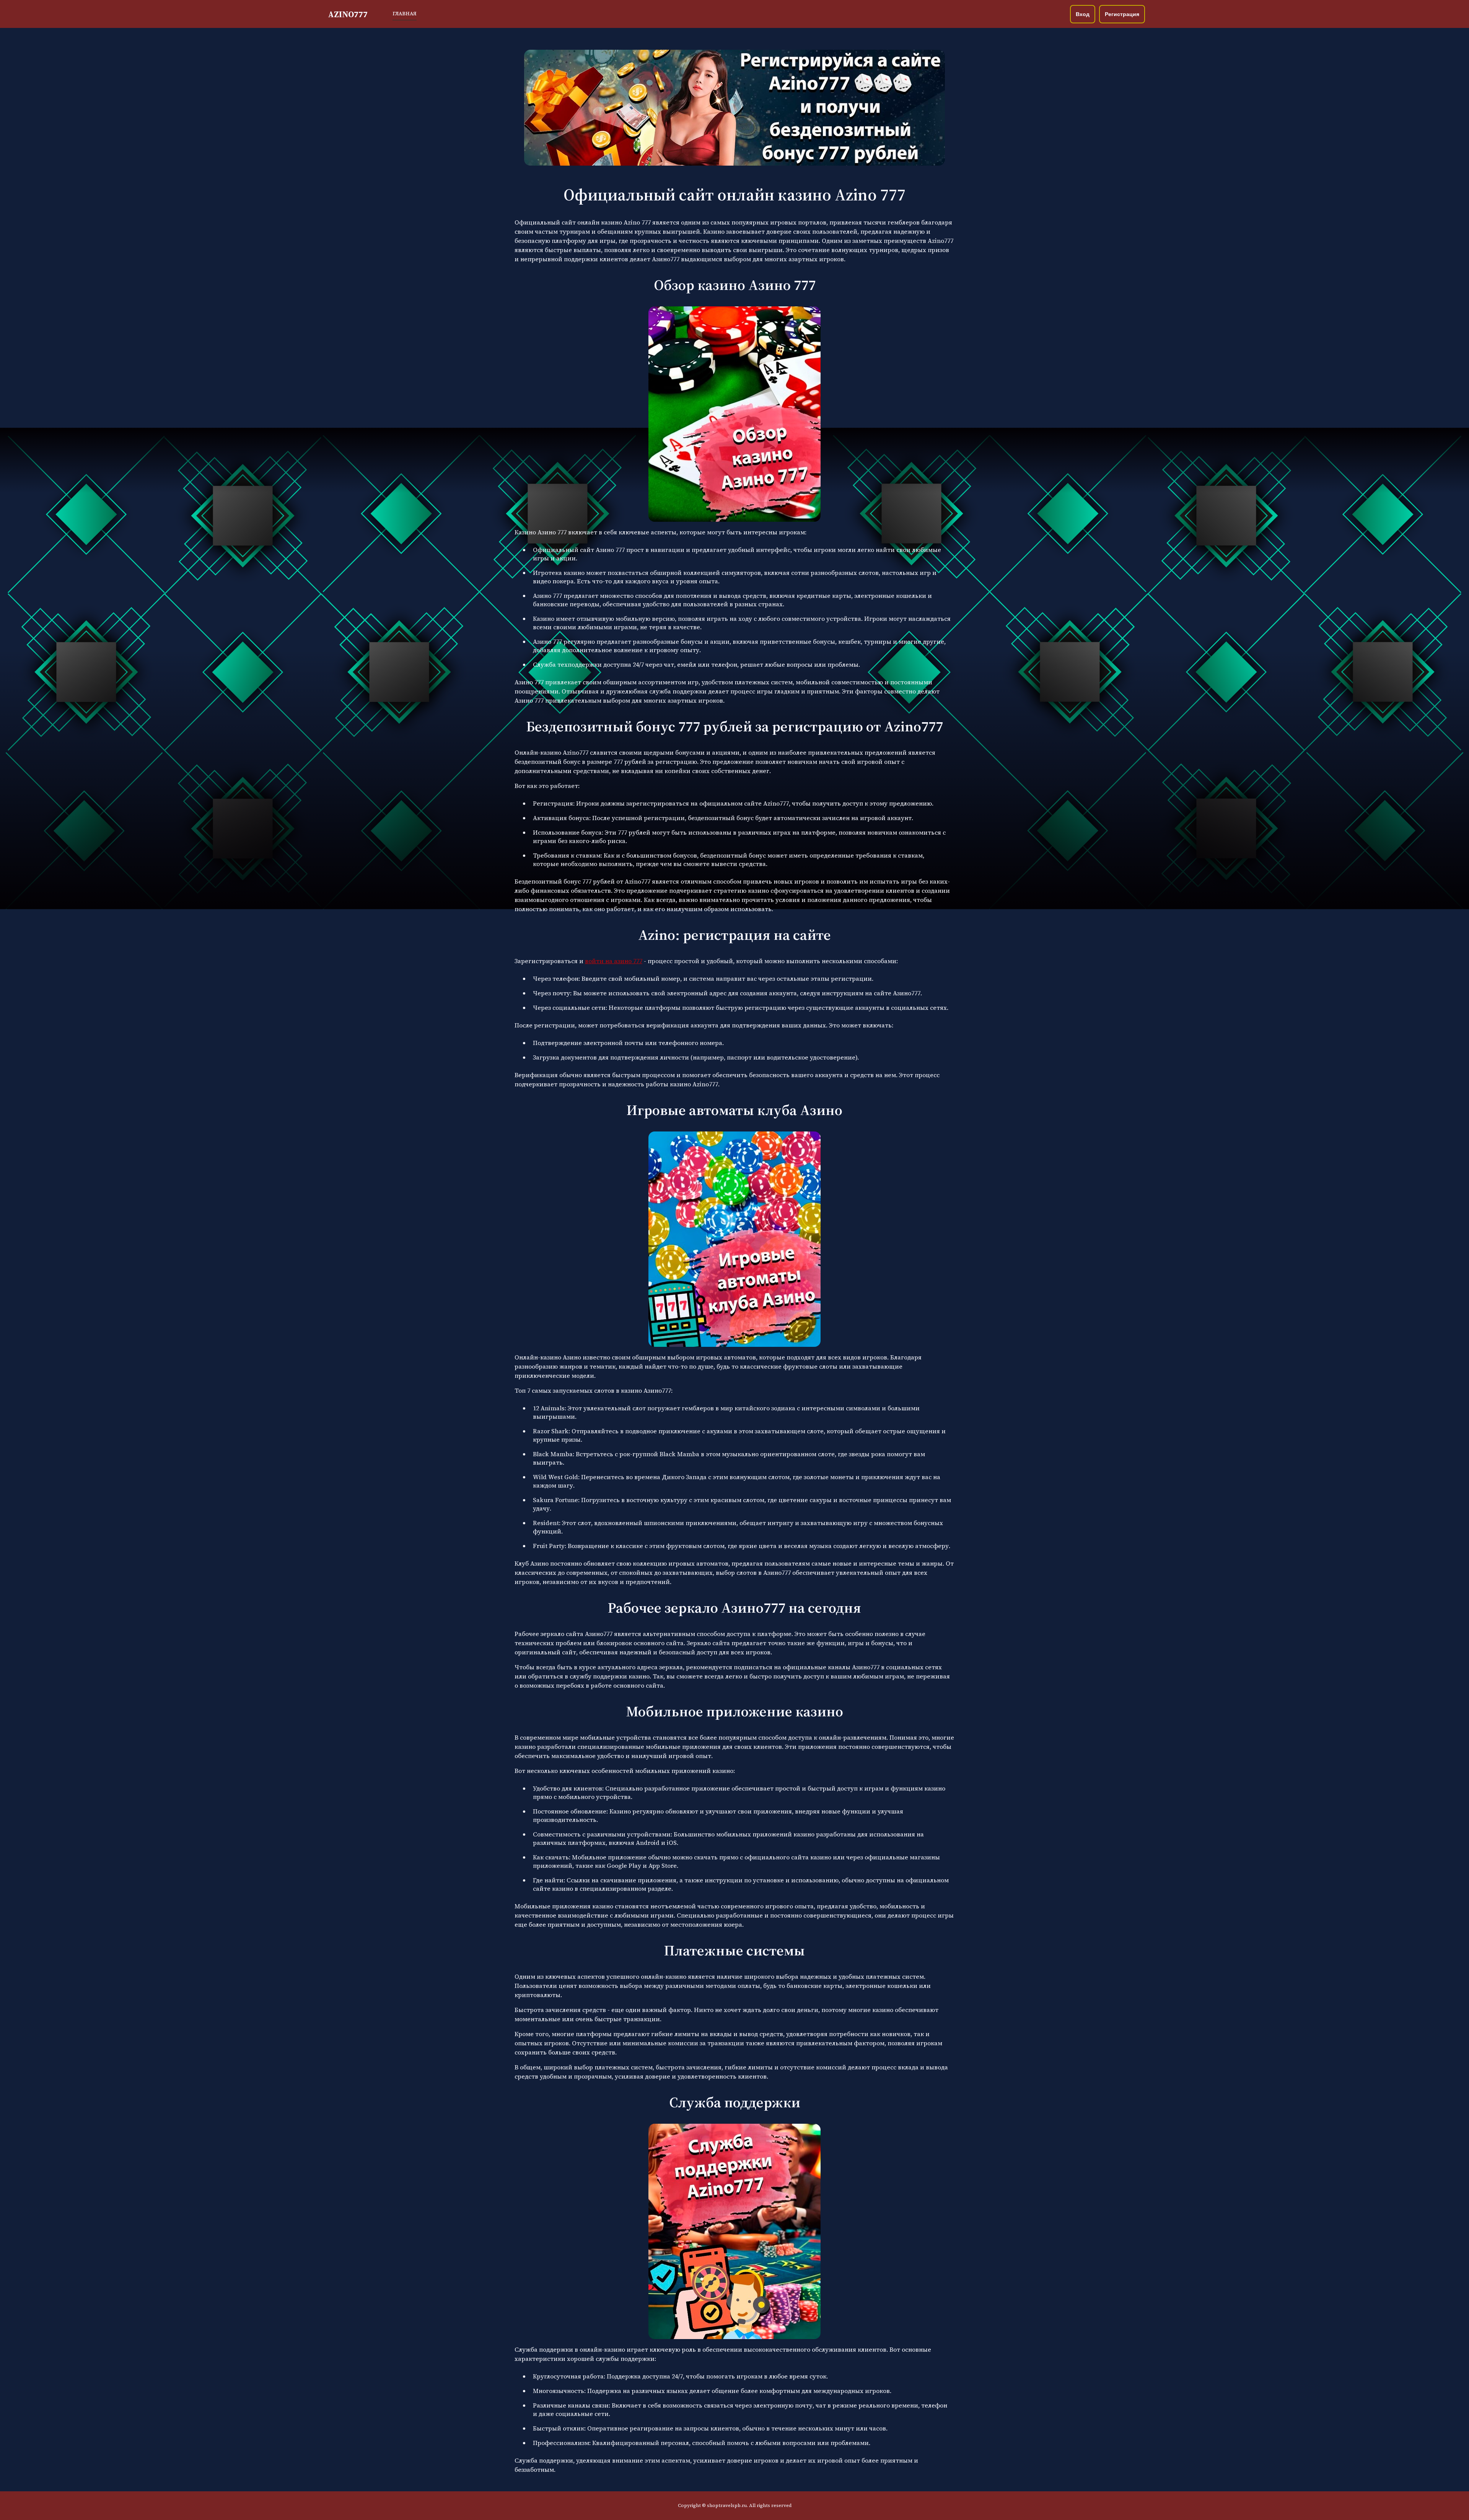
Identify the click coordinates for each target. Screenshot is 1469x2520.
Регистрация (1122, 14)
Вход (1083, 14)
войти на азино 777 (614, 961)
